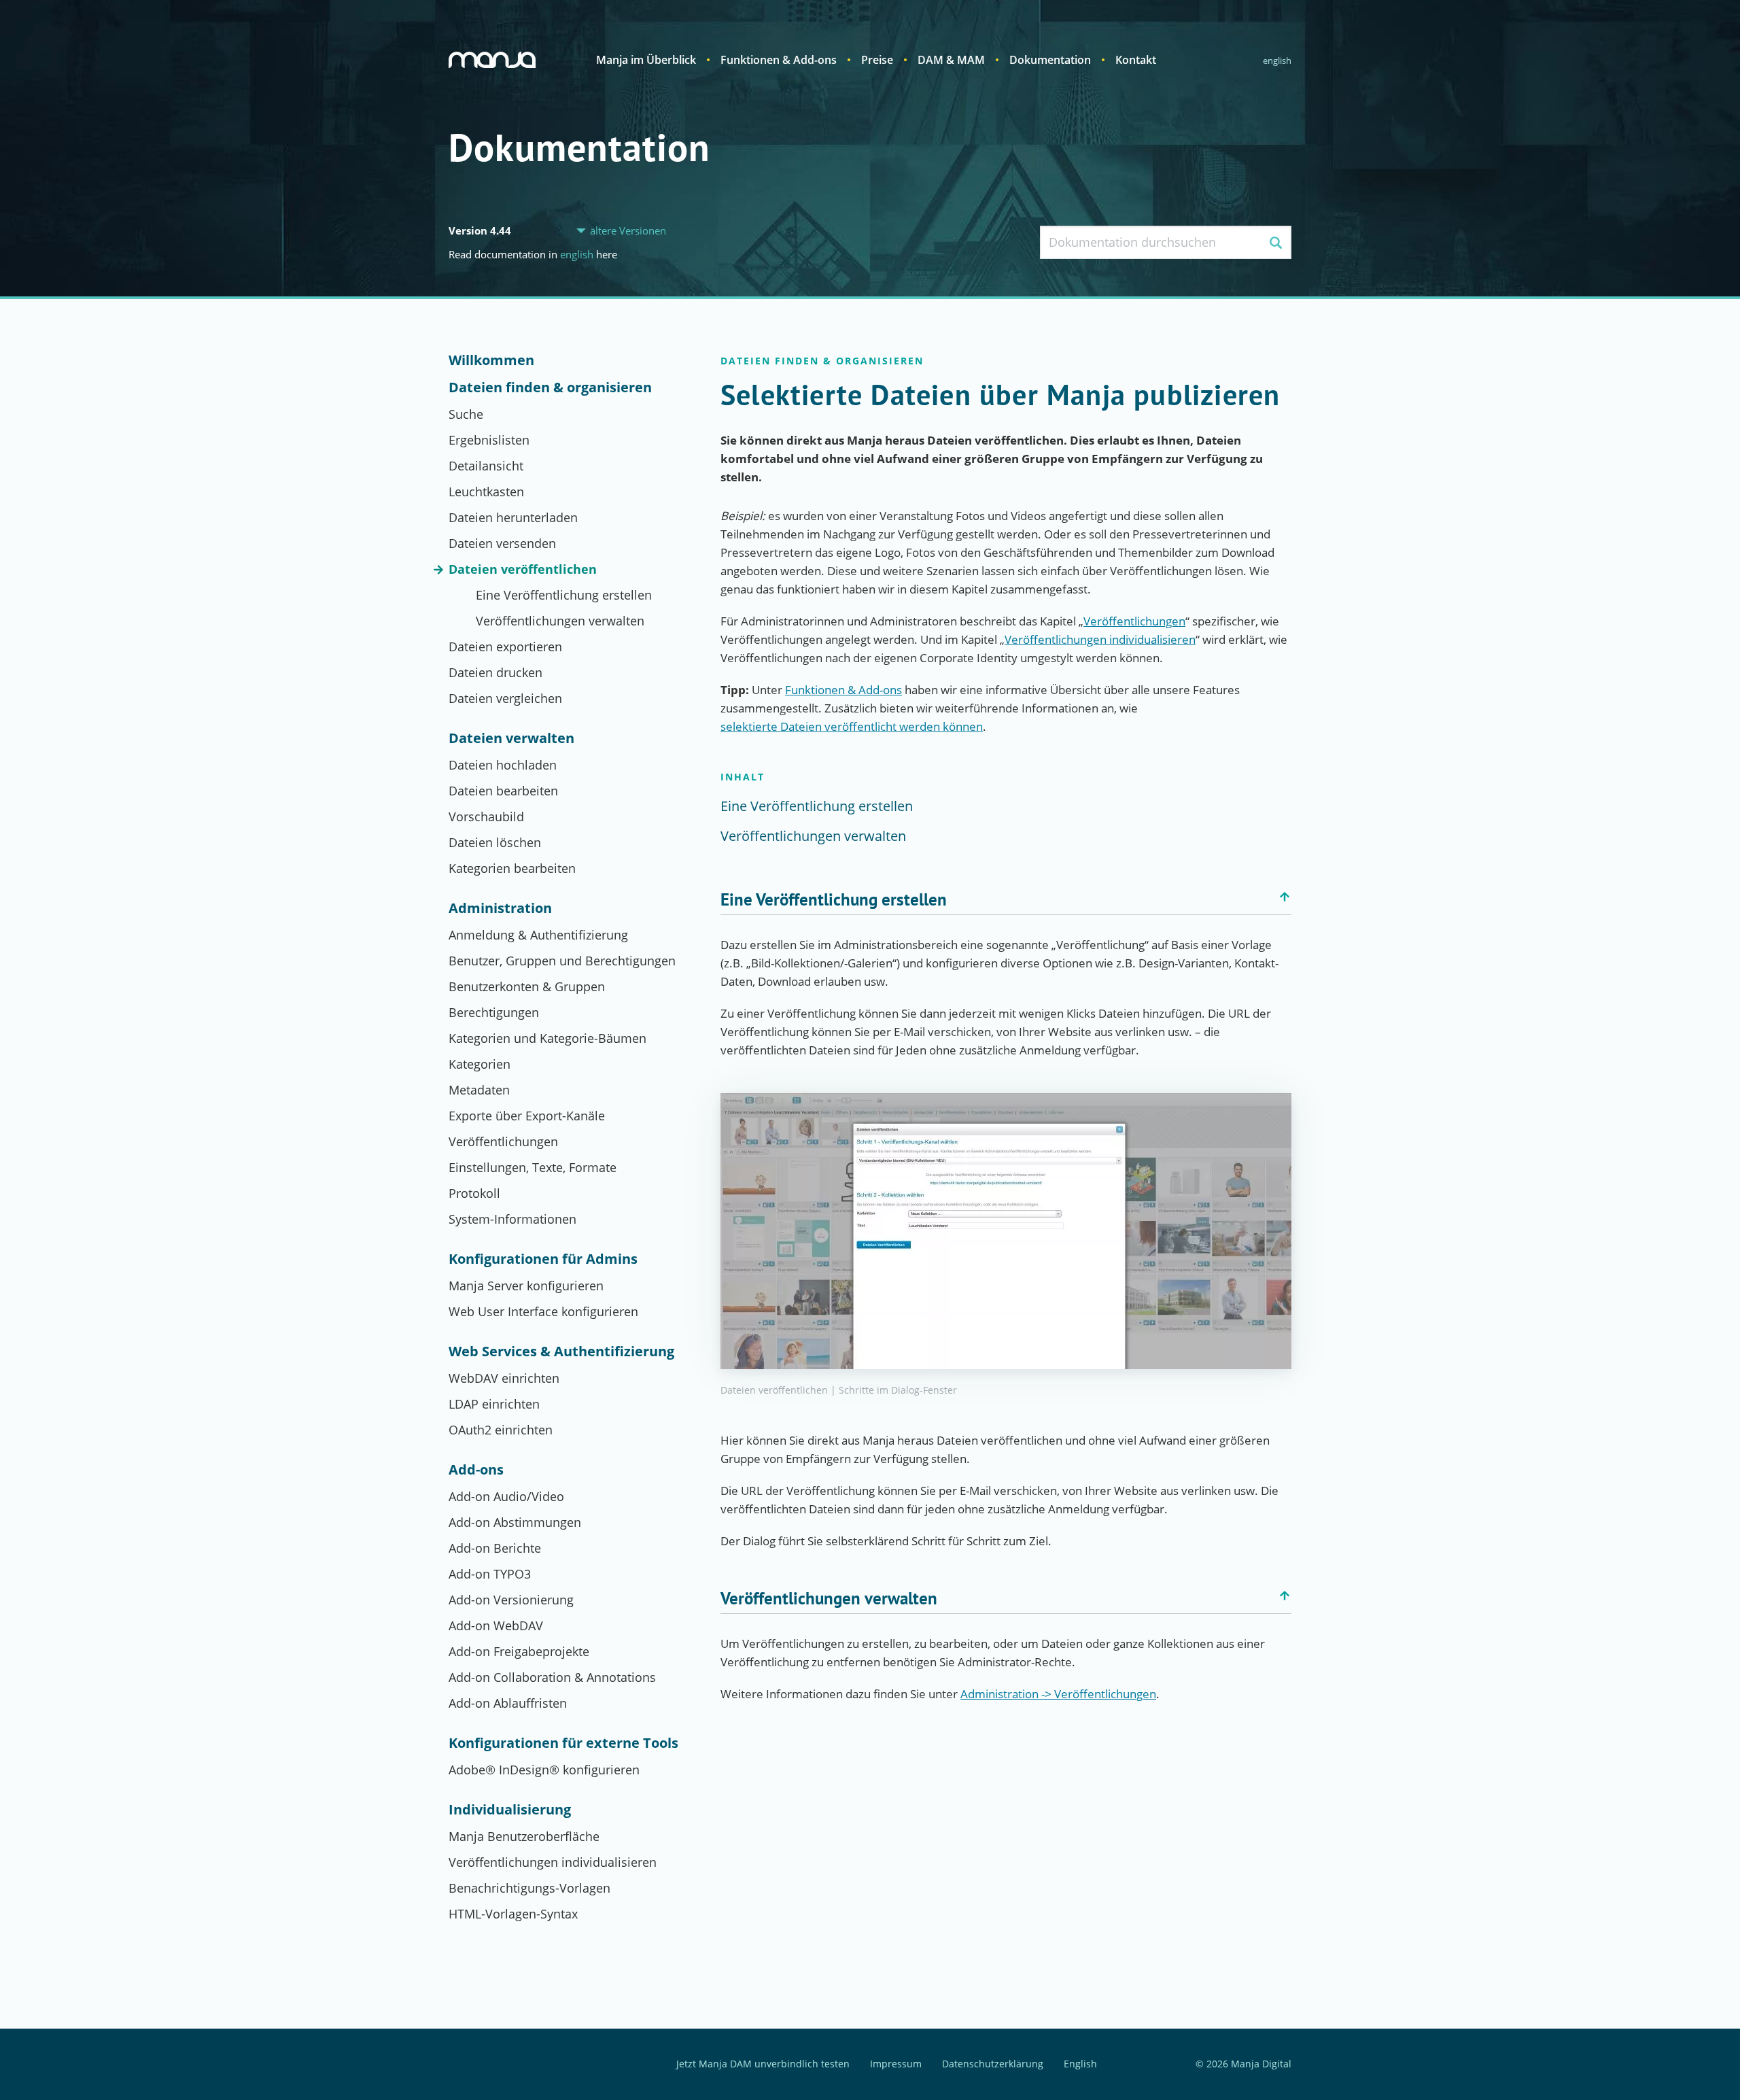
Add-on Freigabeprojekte (519, 1651)
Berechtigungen (494, 1012)
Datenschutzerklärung (993, 2064)
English (1277, 61)
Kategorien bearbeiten (512, 868)
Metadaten (479, 1090)
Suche (466, 414)
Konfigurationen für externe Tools (563, 1743)
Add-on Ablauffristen (508, 1703)
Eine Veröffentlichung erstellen (564, 595)
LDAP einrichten (494, 1404)
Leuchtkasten (486, 492)
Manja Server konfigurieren (526, 1286)
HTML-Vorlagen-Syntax (513, 1914)
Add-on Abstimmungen (515, 1522)
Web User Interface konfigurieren (543, 1311)
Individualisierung (510, 1810)
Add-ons (476, 1470)
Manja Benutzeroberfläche (524, 1836)
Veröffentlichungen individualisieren (553, 1862)
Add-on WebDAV (496, 1625)
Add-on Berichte (495, 1548)
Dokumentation (1050, 60)
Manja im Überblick (646, 60)
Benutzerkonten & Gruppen (527, 986)
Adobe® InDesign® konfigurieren (544, 1770)
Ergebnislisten (489, 440)
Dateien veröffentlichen (523, 569)
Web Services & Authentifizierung (561, 1352)
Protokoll (474, 1193)
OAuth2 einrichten (501, 1430)
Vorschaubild (486, 816)
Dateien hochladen (503, 765)
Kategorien (480, 1064)
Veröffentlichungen (503, 1141)
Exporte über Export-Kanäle (527, 1116)
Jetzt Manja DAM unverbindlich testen (763, 2064)
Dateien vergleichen (505, 698)
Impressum (896, 2064)
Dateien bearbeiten (503, 791)
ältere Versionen (628, 231)
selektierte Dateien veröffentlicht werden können (852, 726)
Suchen (1275, 242)
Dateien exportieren (505, 647)
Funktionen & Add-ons (779, 60)
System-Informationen (512, 1219)
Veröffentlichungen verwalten (560, 621)
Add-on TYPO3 (490, 1574)
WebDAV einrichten (504, 1378)
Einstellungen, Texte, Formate (533, 1167)
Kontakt (1136, 60)
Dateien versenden (502, 543)
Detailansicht (486, 466)
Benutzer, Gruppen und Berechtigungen (562, 961)
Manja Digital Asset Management (492, 60)
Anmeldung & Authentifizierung (538, 935)
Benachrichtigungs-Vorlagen (529, 1888)
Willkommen (491, 360)
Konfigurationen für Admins (543, 1259)
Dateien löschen (495, 842)
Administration (500, 908)
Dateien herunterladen (513, 517)
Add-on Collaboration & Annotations (552, 1677)
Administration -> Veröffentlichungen (1058, 1694)
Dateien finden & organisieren (550, 388)
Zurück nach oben (1285, 897)
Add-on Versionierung (511, 1600)
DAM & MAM (951, 60)
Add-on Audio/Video (506, 1496)
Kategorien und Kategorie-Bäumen (547, 1038)
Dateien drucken (495, 672)
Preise (877, 60)
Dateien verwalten (511, 738)
